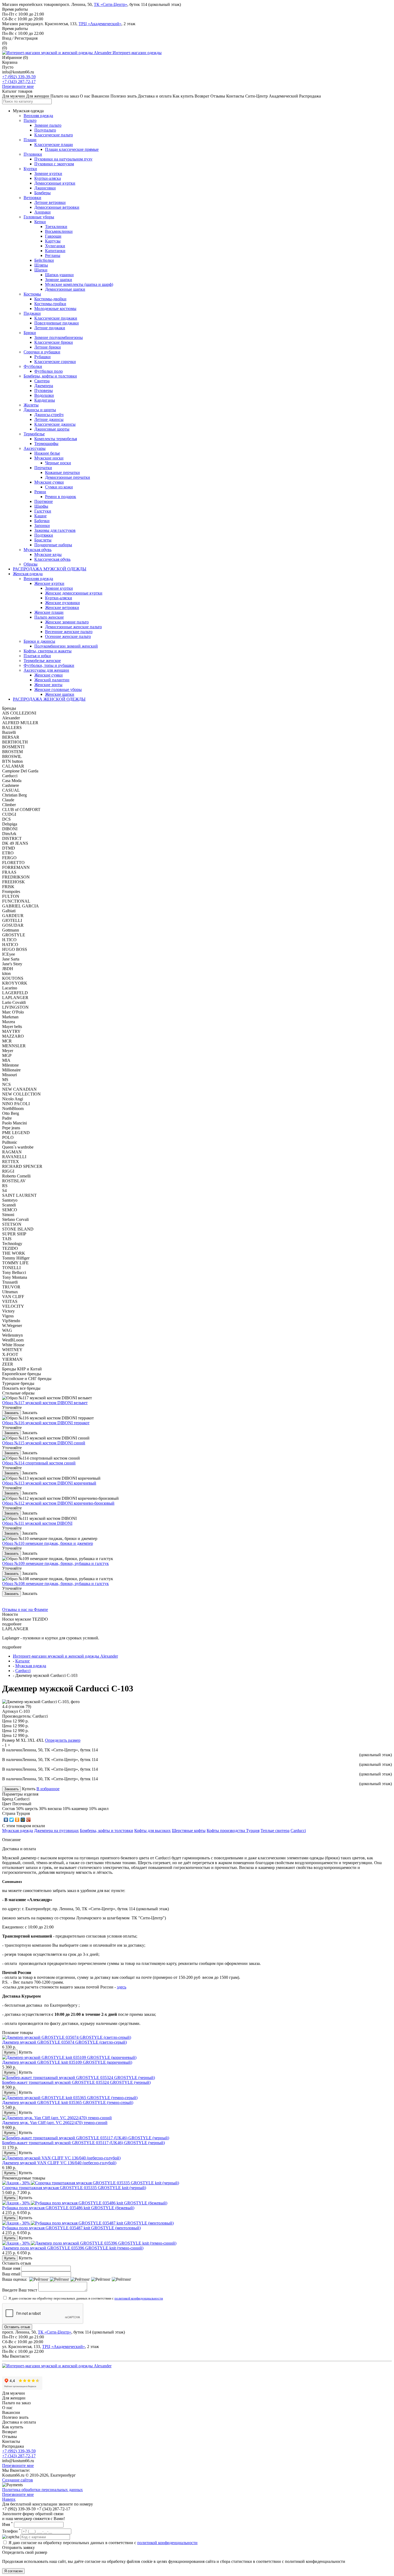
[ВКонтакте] (6, 1820)
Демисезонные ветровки (57, 207)
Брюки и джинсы (39, 641)
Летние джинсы (49, 419)
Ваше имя (11, 2268)
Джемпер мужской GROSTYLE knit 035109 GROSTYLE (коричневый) (67, 2062)
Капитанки (55, 251)
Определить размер (63, 1740)
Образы (31, 564)
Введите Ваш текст (20, 2290)
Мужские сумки (49, 482)
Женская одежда (28, 574)
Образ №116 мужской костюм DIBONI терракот (46, 1423)
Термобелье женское (42, 661)
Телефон (11, 2531)
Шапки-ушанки (59, 275)
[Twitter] (12, 1820)
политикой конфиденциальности (139, 2298)
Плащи (30, 140)
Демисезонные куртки (55, 183)
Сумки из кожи (59, 487)
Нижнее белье (47, 453)
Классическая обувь (52, 559)
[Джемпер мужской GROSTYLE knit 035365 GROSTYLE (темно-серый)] (70, 2098)
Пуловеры (44, 390)
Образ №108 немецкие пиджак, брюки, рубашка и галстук (55, 1584)
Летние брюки (48, 347)
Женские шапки (60, 694)
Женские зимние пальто (67, 622)
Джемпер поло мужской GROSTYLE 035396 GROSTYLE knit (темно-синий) (73, 2248)
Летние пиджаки (50, 328)
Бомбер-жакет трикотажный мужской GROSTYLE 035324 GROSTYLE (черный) (76, 2082)
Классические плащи (54, 145)
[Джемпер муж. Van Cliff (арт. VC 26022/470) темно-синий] (57, 2118)
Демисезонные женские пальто (73, 627)
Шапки (41, 270)
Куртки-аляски (59, 598)
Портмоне (44, 501)
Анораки (42, 212)
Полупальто (45, 130)
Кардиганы (45, 400)
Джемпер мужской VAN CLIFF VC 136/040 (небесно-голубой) (59, 2163)
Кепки (40, 222)
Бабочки (42, 521)
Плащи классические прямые (72, 149)
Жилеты (31, 405)
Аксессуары (35, 448)
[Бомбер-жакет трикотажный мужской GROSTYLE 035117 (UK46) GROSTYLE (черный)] (86, 2138)
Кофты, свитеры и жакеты (48, 651)
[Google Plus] (29, 1820)
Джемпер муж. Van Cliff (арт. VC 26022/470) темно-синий (55, 2123)
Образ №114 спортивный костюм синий (39, 1463)
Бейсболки (44, 260)
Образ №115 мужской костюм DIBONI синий (44, 1443)
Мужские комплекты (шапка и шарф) (79, 284)
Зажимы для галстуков (55, 530)
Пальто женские (49, 617)
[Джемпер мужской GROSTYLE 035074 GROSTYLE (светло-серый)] (67, 2037)
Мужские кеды (48, 554)
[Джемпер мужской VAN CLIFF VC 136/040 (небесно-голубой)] (61, 2158)
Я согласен (13, 2571)
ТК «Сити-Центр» (111, 4)
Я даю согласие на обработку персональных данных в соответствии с (86, 2298)
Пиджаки (32, 313)
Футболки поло (49, 371)
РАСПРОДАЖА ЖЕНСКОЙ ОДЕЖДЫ (49, 699)
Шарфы (41, 506)
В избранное (48, 1789)
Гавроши (53, 236)
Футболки (33, 366)
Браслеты (43, 540)
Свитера (42, 381)
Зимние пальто (48, 125)
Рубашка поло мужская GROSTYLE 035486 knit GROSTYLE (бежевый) (68, 2208)
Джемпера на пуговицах (56, 1831)
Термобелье (34, 434)
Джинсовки (45, 188)
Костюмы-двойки (50, 299)
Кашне (40, 516)
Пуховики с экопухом (54, 164)
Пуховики (33, 154)
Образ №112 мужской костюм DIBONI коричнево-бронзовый (58, 1503)
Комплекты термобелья (56, 439)
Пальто (30, 120)
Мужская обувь (38, 550)
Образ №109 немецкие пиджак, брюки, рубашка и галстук (55, 1563)
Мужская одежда (18, 1831)
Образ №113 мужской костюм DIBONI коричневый (49, 1483)
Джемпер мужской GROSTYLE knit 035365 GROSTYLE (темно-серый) (68, 2102)
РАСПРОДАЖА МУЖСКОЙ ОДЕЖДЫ (50, 569)
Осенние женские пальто (68, 636)
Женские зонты (48, 685)
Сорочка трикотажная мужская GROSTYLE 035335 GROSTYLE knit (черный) (74, 2188)
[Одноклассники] (17, 1820)
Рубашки (42, 357)
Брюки (30, 333)
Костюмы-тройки (50, 304)
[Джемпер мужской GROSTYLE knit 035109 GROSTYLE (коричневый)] (69, 2057)
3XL (31, 1740)
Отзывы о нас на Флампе (25, 1609)
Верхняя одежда (38, 116)
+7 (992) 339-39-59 (19, 77)
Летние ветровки (50, 202)
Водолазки (44, 395)
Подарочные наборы (53, 545)
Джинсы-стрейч (49, 415)
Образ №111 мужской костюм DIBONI (37, 1523)
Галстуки (43, 511)
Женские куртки (49, 583)
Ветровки (32, 198)
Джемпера (44, 386)
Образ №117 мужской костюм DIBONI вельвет (45, 1403)
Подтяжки (44, 535)
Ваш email (11, 2274)
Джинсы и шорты (40, 410)
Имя (8, 2524)
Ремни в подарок (61, 497)
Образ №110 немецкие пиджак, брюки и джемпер (48, 1543)
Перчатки (43, 468)
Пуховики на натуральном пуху (63, 159)
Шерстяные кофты (189, 1831)
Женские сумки (49, 675)
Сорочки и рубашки (42, 352)
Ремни (40, 492)
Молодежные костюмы (55, 309)
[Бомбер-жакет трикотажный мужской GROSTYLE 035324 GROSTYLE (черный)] (79, 2078)
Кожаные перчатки (62, 472)
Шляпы (41, 265)
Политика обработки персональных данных (42, 2490)
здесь (122, 1987)
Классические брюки (54, 342)
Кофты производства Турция (233, 1831)
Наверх (9, 2499)
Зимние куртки (48, 173)
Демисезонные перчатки (68, 477)
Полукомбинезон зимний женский (66, 646)
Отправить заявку (18, 2547)
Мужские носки (49, 458)
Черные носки (58, 463)
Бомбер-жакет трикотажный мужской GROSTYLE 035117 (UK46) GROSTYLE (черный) (83, 2143)
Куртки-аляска (48, 178)
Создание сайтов (18, 2480)
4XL (40, 1740)
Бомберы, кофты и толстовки (50, 376)
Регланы (53, 255)
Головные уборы (39, 217)
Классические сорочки (55, 362)
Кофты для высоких (153, 1831)
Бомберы (42, 193)
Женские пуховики (62, 603)
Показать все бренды (21, 1388)
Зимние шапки (59, 280)
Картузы (53, 241)
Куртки (30, 169)
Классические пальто (54, 135)
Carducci (298, 1831)
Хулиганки (55, 246)
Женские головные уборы (58, 689)
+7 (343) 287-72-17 (19, 82)
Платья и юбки (37, 656)
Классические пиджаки (56, 318)
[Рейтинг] (39, 2279)
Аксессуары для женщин (46, 670)
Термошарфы (46, 444)
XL (23, 1740)
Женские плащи (49, 612)
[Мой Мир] (23, 1820)
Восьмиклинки (59, 231)
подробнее (12, 1624)
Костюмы (32, 294)
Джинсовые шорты (52, 429)
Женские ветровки (62, 607)
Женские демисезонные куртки (74, 593)
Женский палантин (52, 680)
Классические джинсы (55, 424)
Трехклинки (56, 227)
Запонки (42, 526)
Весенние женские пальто (69, 632)
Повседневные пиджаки (57, 323)
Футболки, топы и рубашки (49, 665)
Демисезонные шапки (65, 289)
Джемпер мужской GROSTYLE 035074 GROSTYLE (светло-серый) (64, 2042)
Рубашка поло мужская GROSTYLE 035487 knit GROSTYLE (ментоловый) (71, 2228)
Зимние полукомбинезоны (59, 337)
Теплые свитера (275, 1831)
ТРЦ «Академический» (100, 24)
